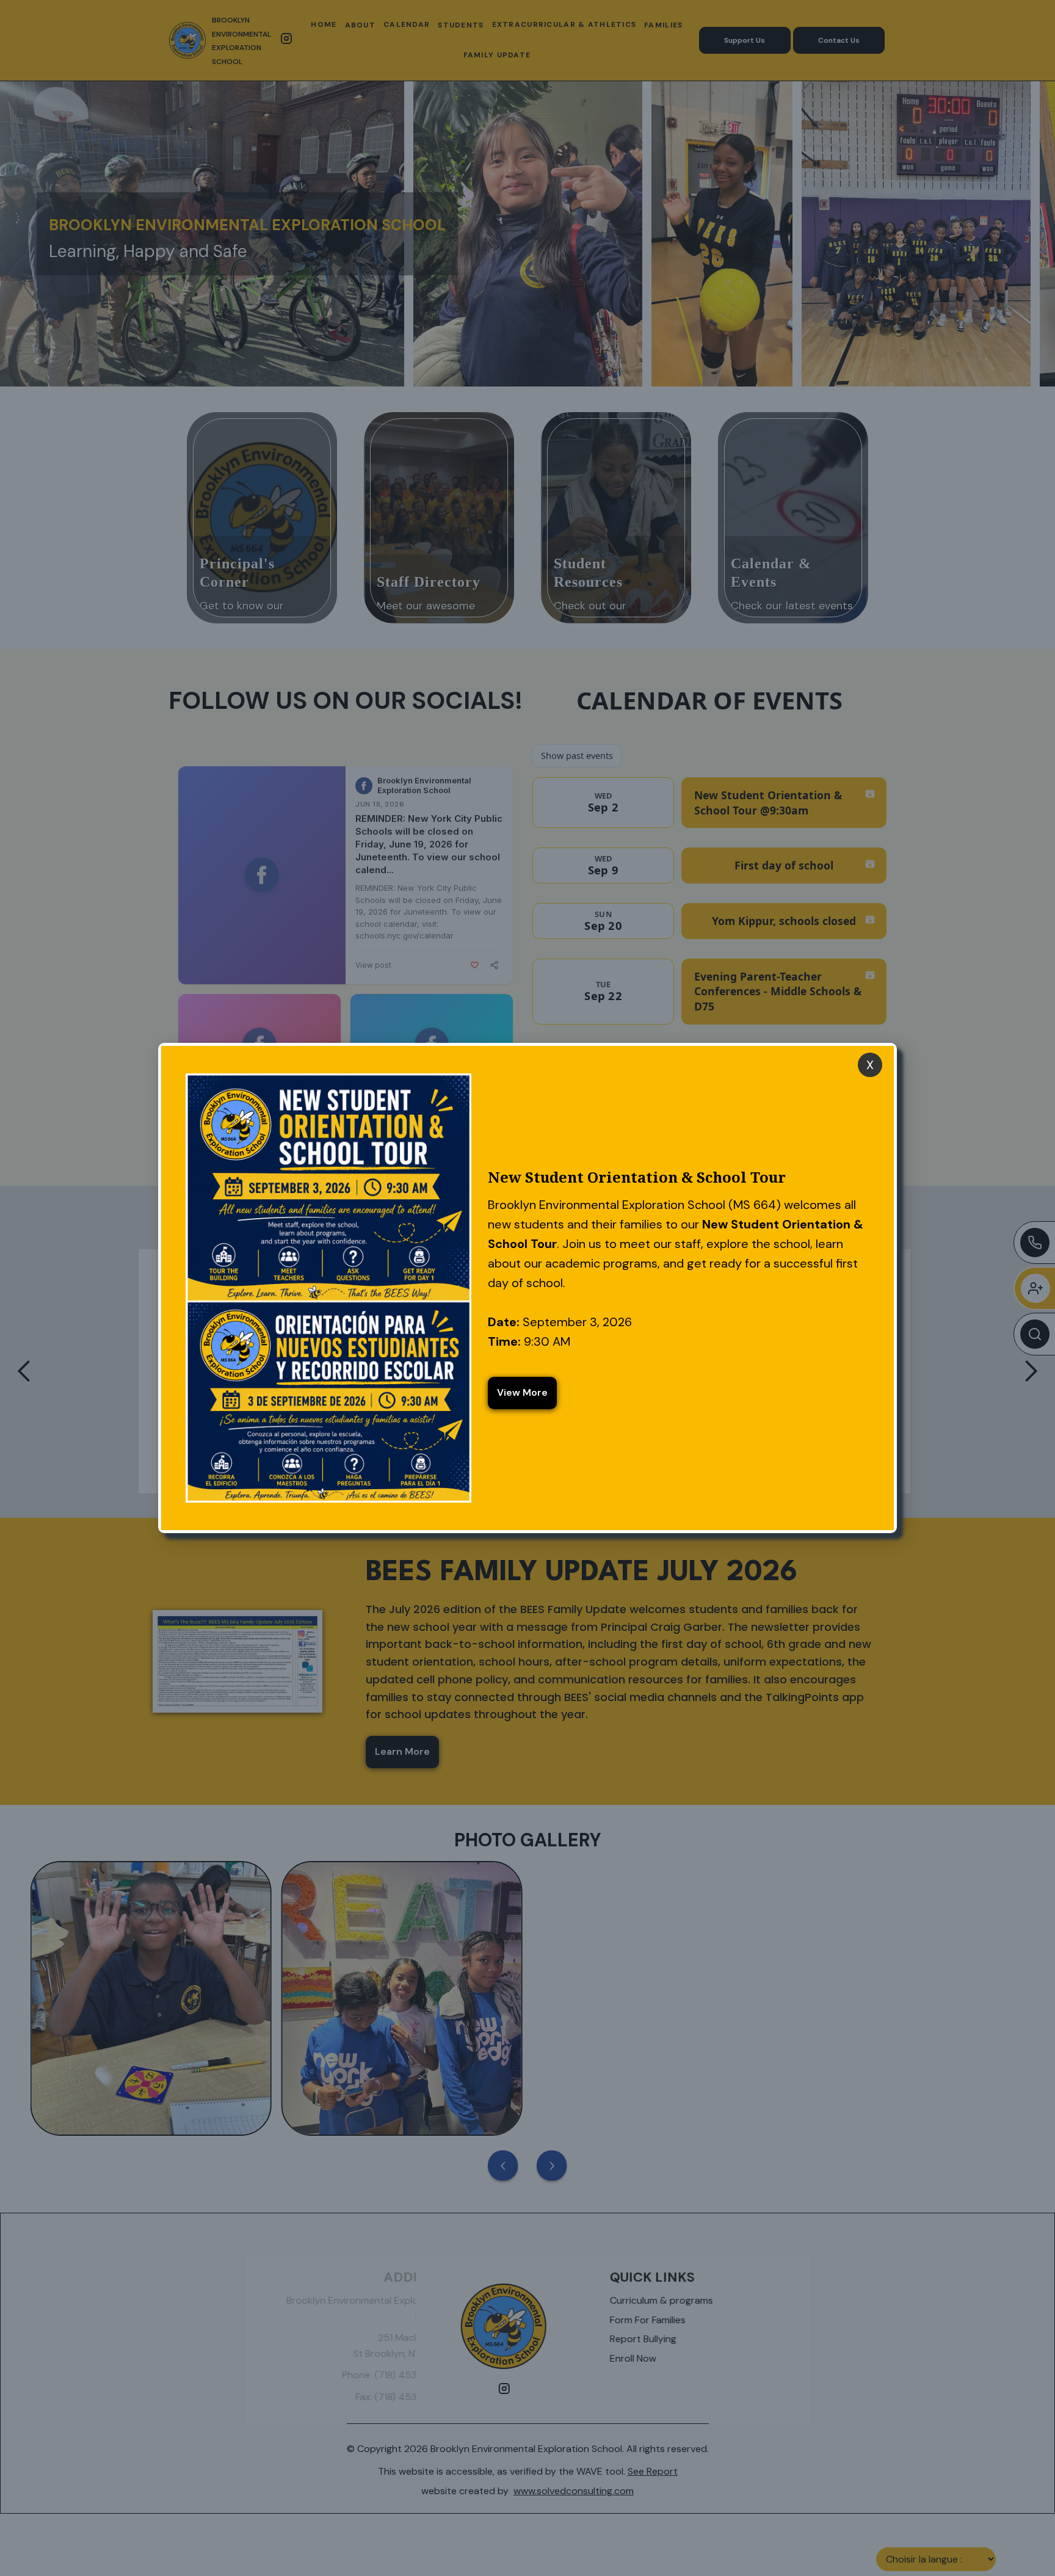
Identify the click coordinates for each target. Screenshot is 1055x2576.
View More (522, 1392)
